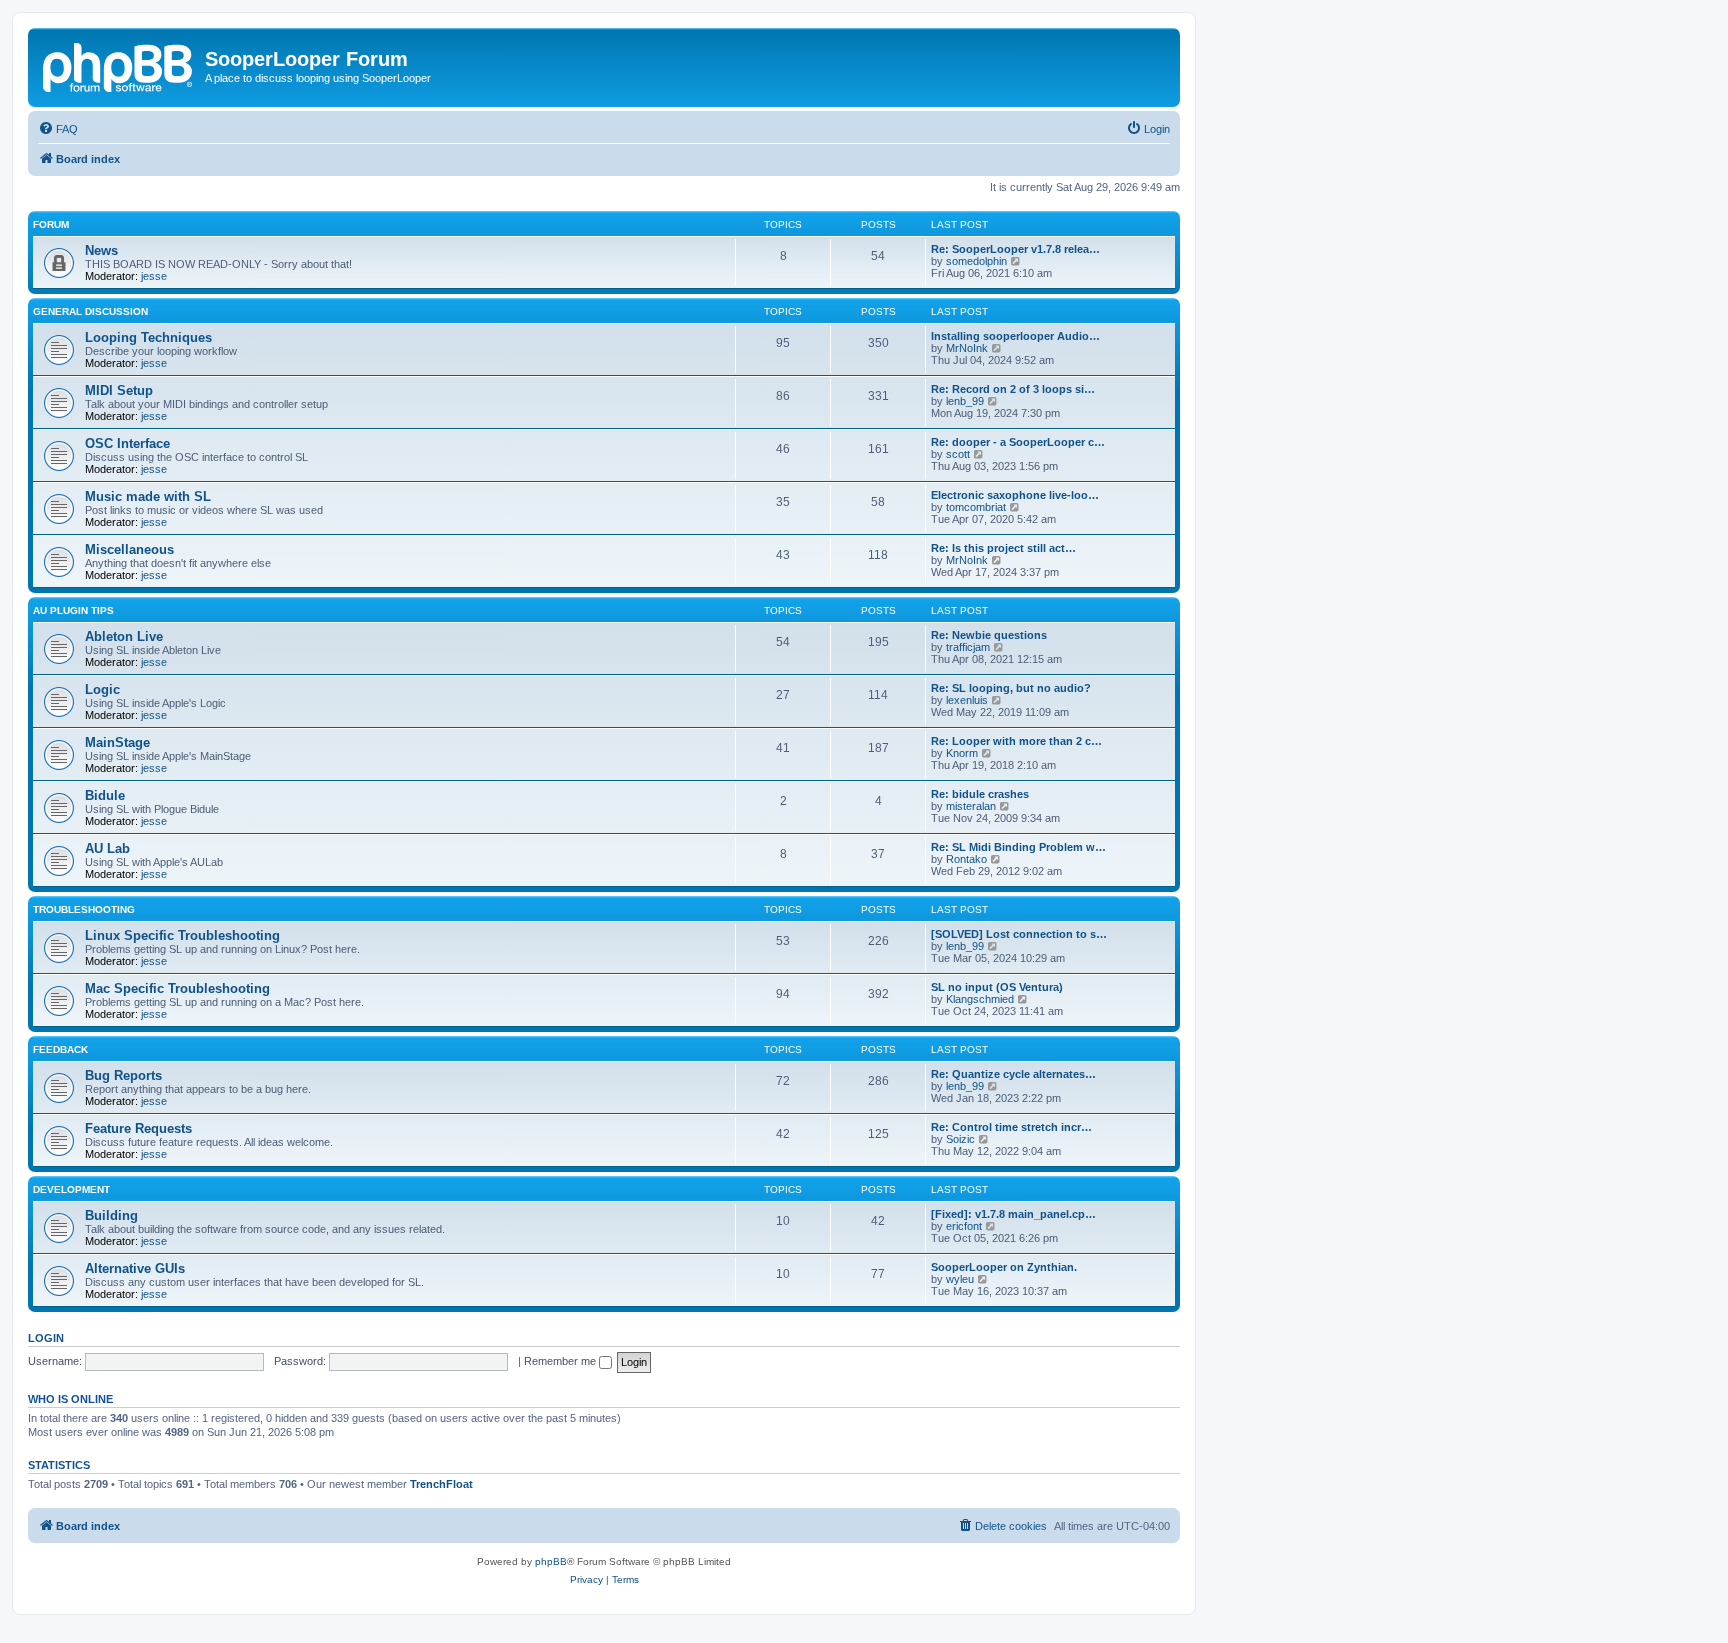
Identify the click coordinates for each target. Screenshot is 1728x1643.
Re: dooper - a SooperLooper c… (1018, 442)
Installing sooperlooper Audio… (1015, 336)
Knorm (962, 753)
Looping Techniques (148, 337)
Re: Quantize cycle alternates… (1013, 1074)
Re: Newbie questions (989, 635)
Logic (102, 689)
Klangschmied (980, 999)
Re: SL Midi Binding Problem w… (1018, 847)
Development (71, 1189)
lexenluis (967, 700)
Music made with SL (148, 496)
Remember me (561, 1361)
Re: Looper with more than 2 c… (1016, 741)
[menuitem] (58, 129)
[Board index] (119, 65)
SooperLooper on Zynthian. (1004, 1267)
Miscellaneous (129, 549)
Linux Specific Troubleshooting (182, 935)
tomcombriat (976, 507)
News (101, 250)
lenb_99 (965, 401)
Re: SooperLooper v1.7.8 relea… (1015, 249)
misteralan (971, 806)
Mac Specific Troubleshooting (177, 988)
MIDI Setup (119, 390)
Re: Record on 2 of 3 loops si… (1013, 389)
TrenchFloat (441, 1484)
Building (111, 1215)
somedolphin (976, 261)
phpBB (551, 1561)
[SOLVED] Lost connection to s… (1019, 934)
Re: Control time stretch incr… (1011, 1127)
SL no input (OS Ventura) (997, 987)
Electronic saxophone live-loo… (1015, 495)
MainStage (117, 742)
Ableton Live (124, 636)
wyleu (960, 1279)
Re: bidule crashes (980, 794)
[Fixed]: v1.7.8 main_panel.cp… (1013, 1214)
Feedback (60, 1049)
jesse (154, 276)
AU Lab (107, 848)
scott (958, 454)
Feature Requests (138, 1128)
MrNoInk (967, 348)
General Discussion (90, 311)
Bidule (105, 795)
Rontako (966, 859)
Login (46, 1338)
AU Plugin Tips (73, 610)
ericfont (964, 1226)
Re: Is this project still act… (1003, 548)
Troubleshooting (84, 909)
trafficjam (968, 647)
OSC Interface (127, 443)
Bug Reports (123, 1075)
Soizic (960, 1139)
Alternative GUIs (135, 1268)
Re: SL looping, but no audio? (1011, 688)
